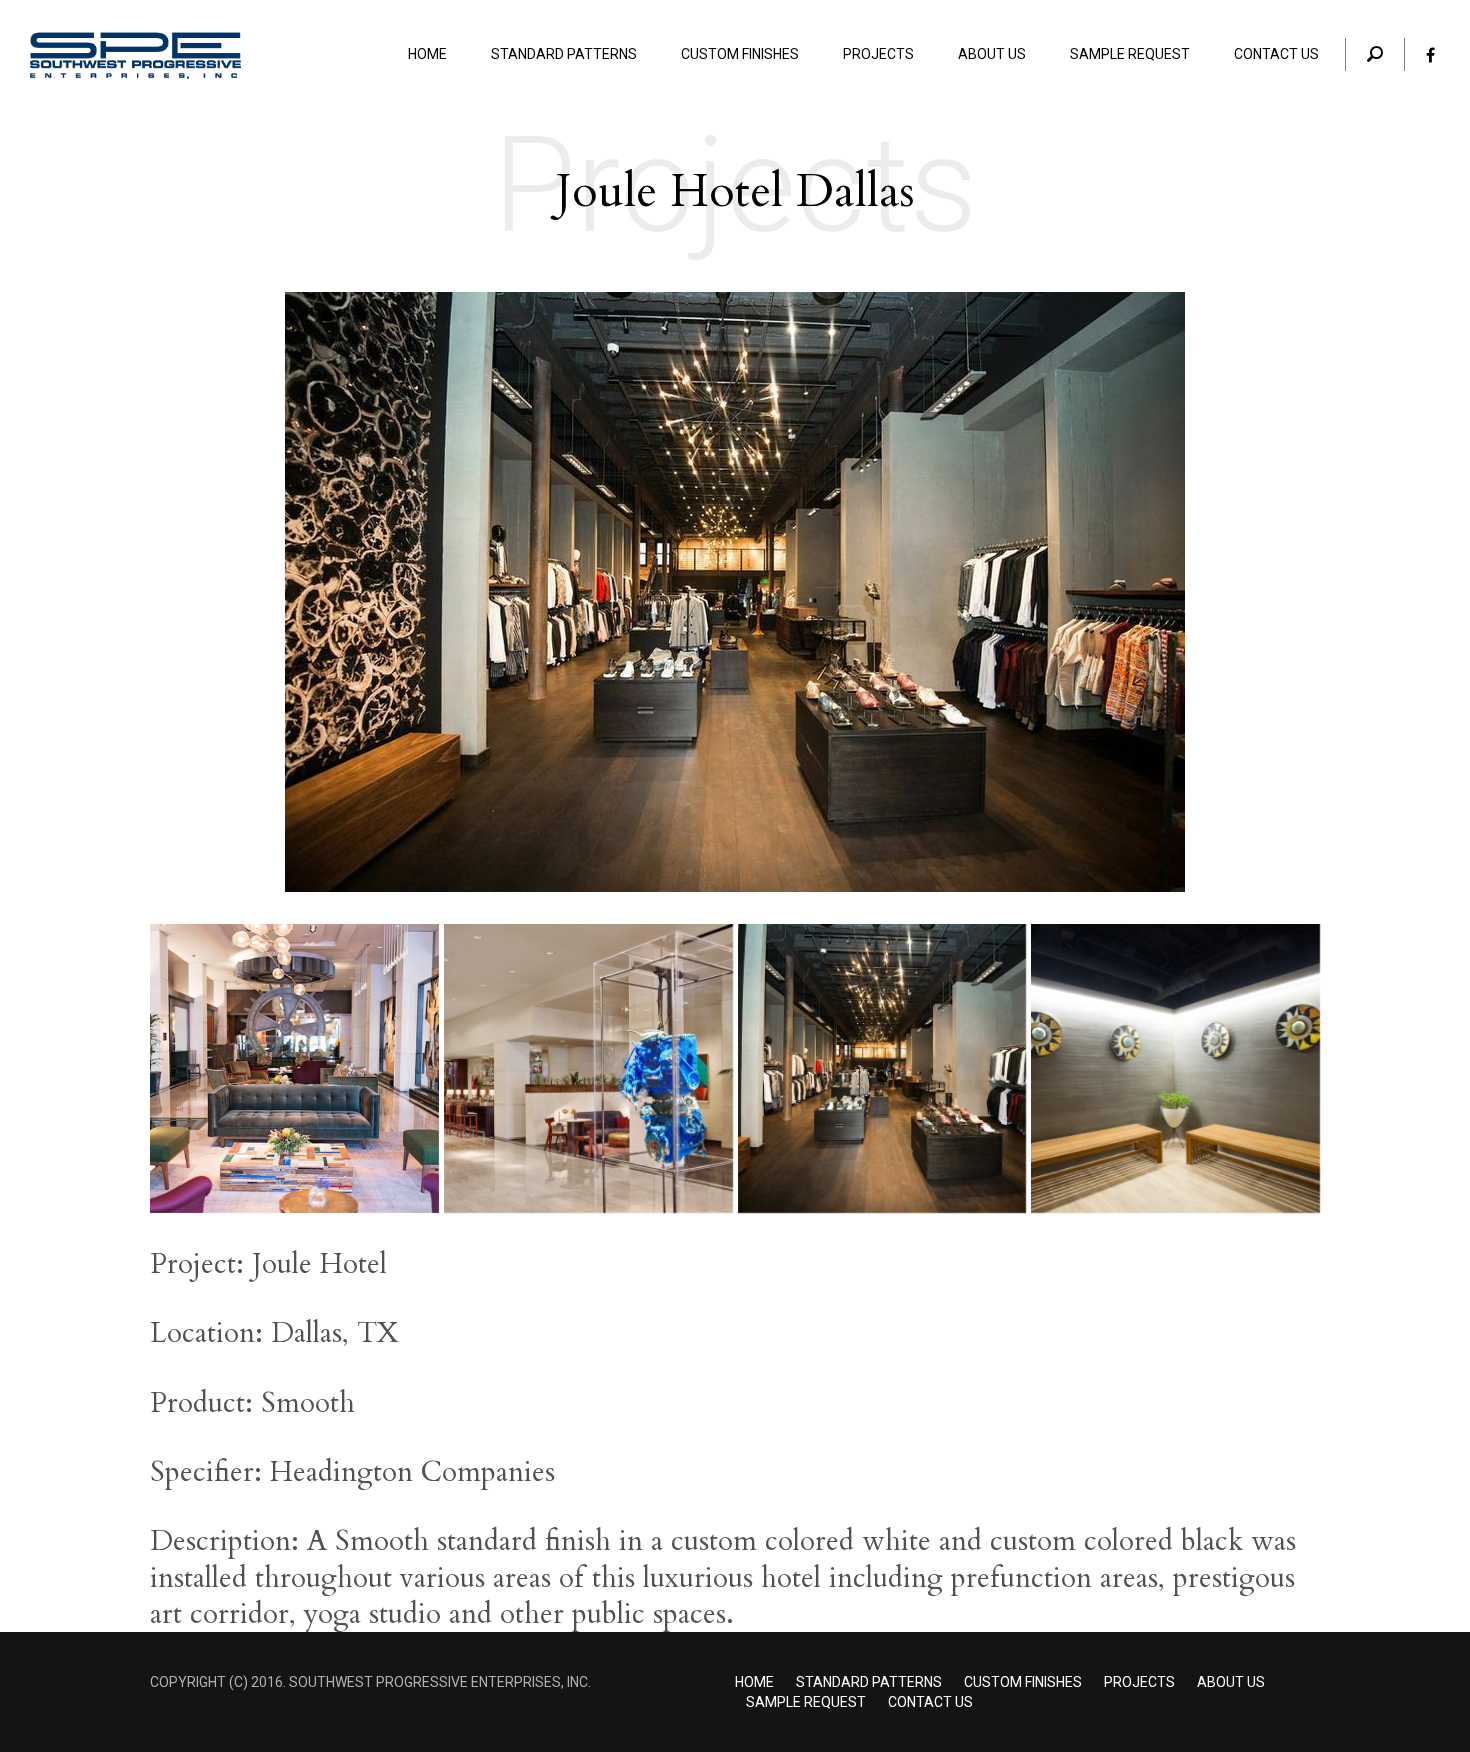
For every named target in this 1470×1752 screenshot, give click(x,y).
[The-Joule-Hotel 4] (294, 1068)
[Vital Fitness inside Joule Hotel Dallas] (1175, 1068)
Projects (1139, 1682)
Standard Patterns (869, 1682)
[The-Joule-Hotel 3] (588, 1068)
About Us (1231, 1682)
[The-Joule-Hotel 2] (882, 1068)
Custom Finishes (1023, 1682)
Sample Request (806, 1702)
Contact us (930, 1702)
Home (754, 1682)
